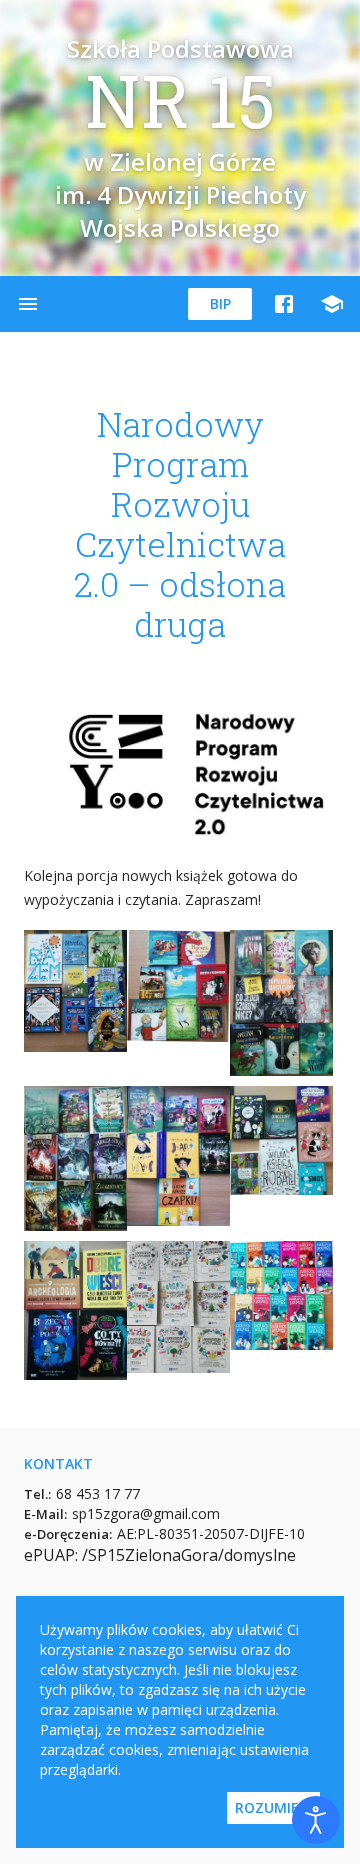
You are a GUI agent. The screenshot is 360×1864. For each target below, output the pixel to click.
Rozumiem (273, 1807)
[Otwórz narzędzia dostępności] (316, 1820)
